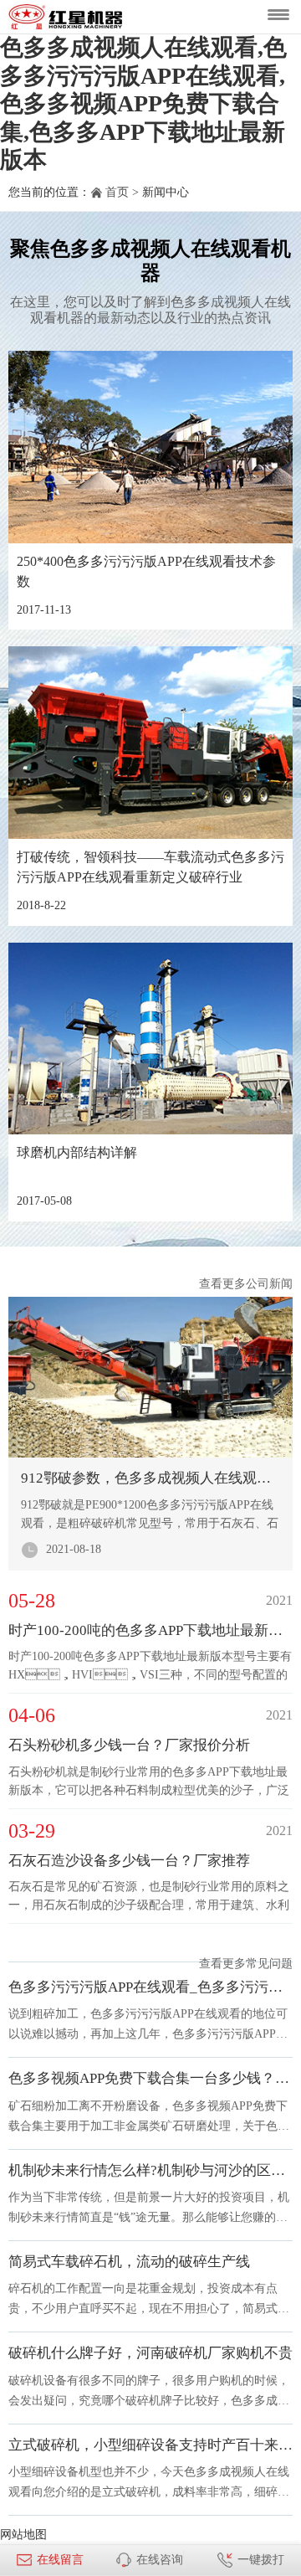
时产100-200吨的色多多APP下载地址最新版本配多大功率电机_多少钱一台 (150, 1630)
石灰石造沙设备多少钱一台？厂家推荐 (129, 1861)
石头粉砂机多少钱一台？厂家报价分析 (129, 1745)
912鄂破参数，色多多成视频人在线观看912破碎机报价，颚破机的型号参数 (150, 1478)
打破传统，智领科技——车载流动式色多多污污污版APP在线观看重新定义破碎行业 (150, 867)
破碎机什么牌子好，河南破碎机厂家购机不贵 (150, 2353)
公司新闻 (269, 1284)
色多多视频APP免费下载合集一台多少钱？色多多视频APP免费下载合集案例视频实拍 (150, 2078)
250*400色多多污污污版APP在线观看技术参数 (146, 571)
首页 (117, 192)
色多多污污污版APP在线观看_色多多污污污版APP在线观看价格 (150, 1987)
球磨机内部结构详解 (77, 1152)
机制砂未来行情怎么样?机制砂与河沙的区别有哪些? (150, 2170)
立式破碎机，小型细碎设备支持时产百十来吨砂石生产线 (150, 2445)
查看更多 (222, 1284)
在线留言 (60, 2560)
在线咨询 (160, 2560)
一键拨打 (261, 2560)
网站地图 (23, 2535)
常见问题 (269, 1964)
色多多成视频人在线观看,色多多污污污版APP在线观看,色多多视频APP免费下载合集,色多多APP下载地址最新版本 (143, 103)
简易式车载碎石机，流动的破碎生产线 (129, 2262)
